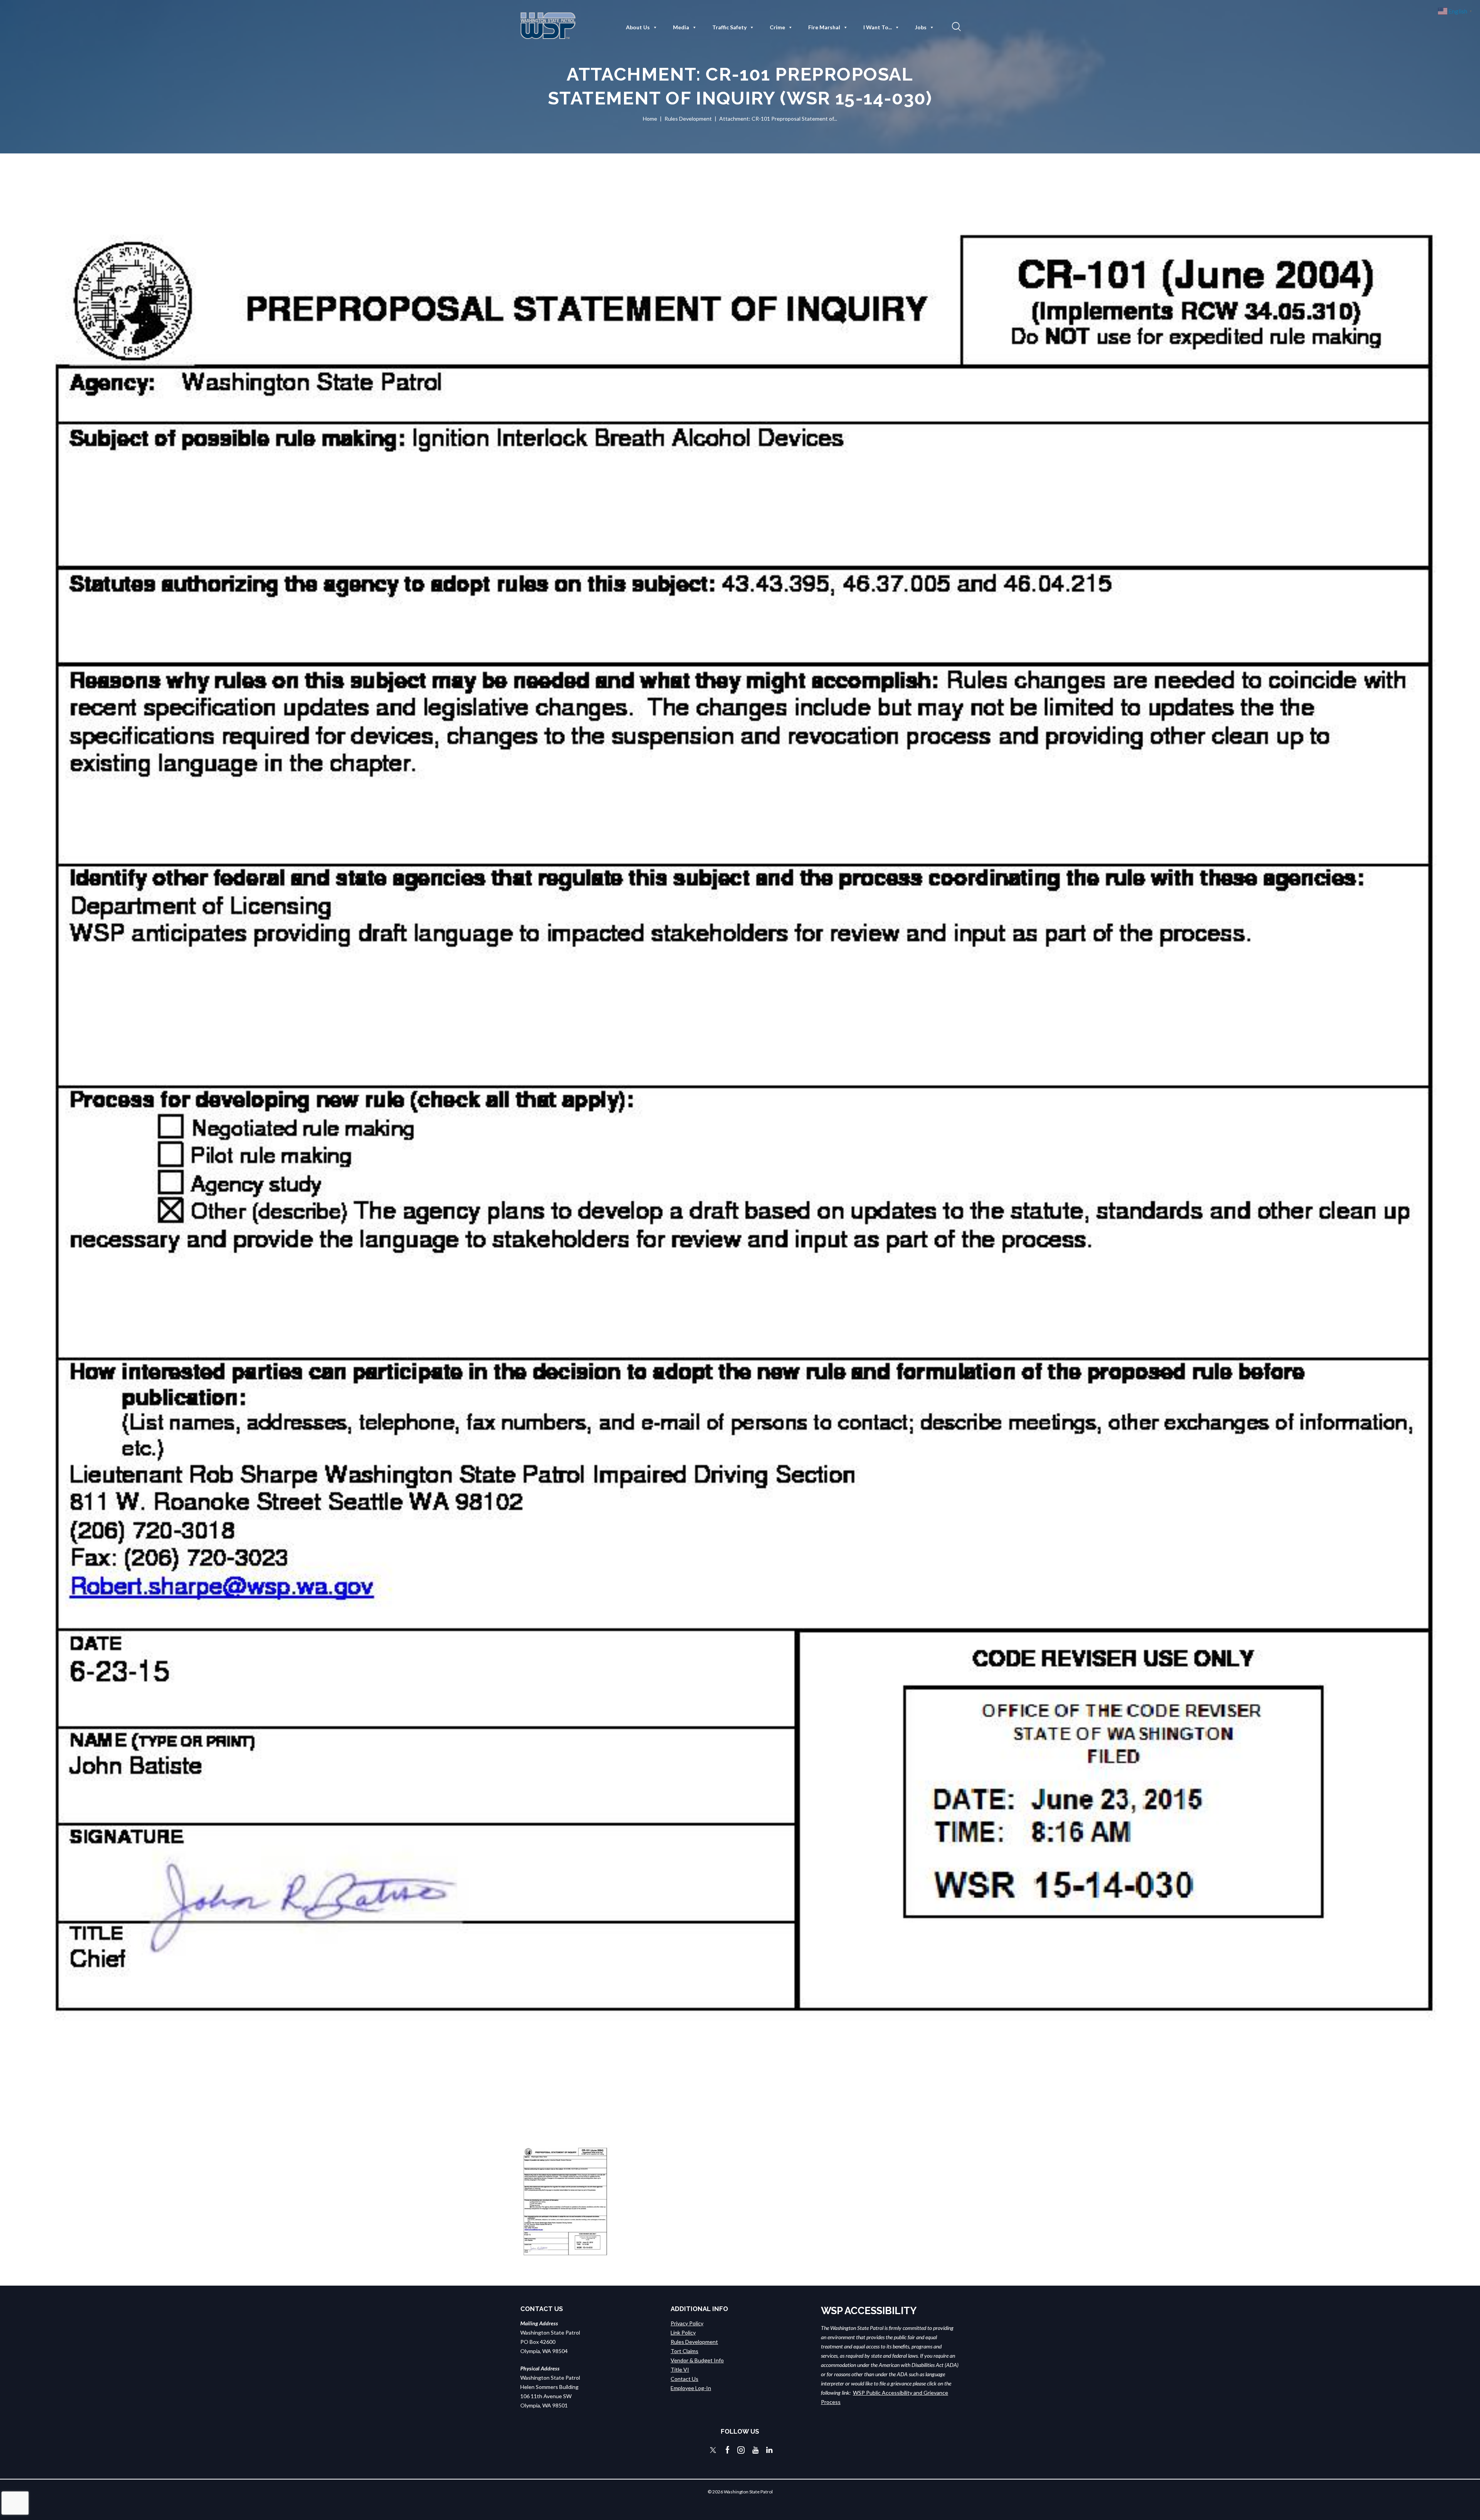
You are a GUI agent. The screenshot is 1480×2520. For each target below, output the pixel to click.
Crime (777, 27)
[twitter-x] (713, 2450)
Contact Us (684, 2379)
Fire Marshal (824, 27)
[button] (955, 26)
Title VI (680, 2369)
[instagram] (741, 2450)
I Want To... (878, 27)
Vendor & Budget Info (697, 2360)
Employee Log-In (691, 2388)
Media (681, 27)
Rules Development (688, 119)
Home (650, 119)
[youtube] (755, 2450)
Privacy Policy (687, 2323)
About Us (638, 27)
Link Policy (683, 2332)
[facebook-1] (728, 2450)
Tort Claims (684, 2351)
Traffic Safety (729, 27)
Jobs (921, 27)
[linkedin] (769, 2450)
